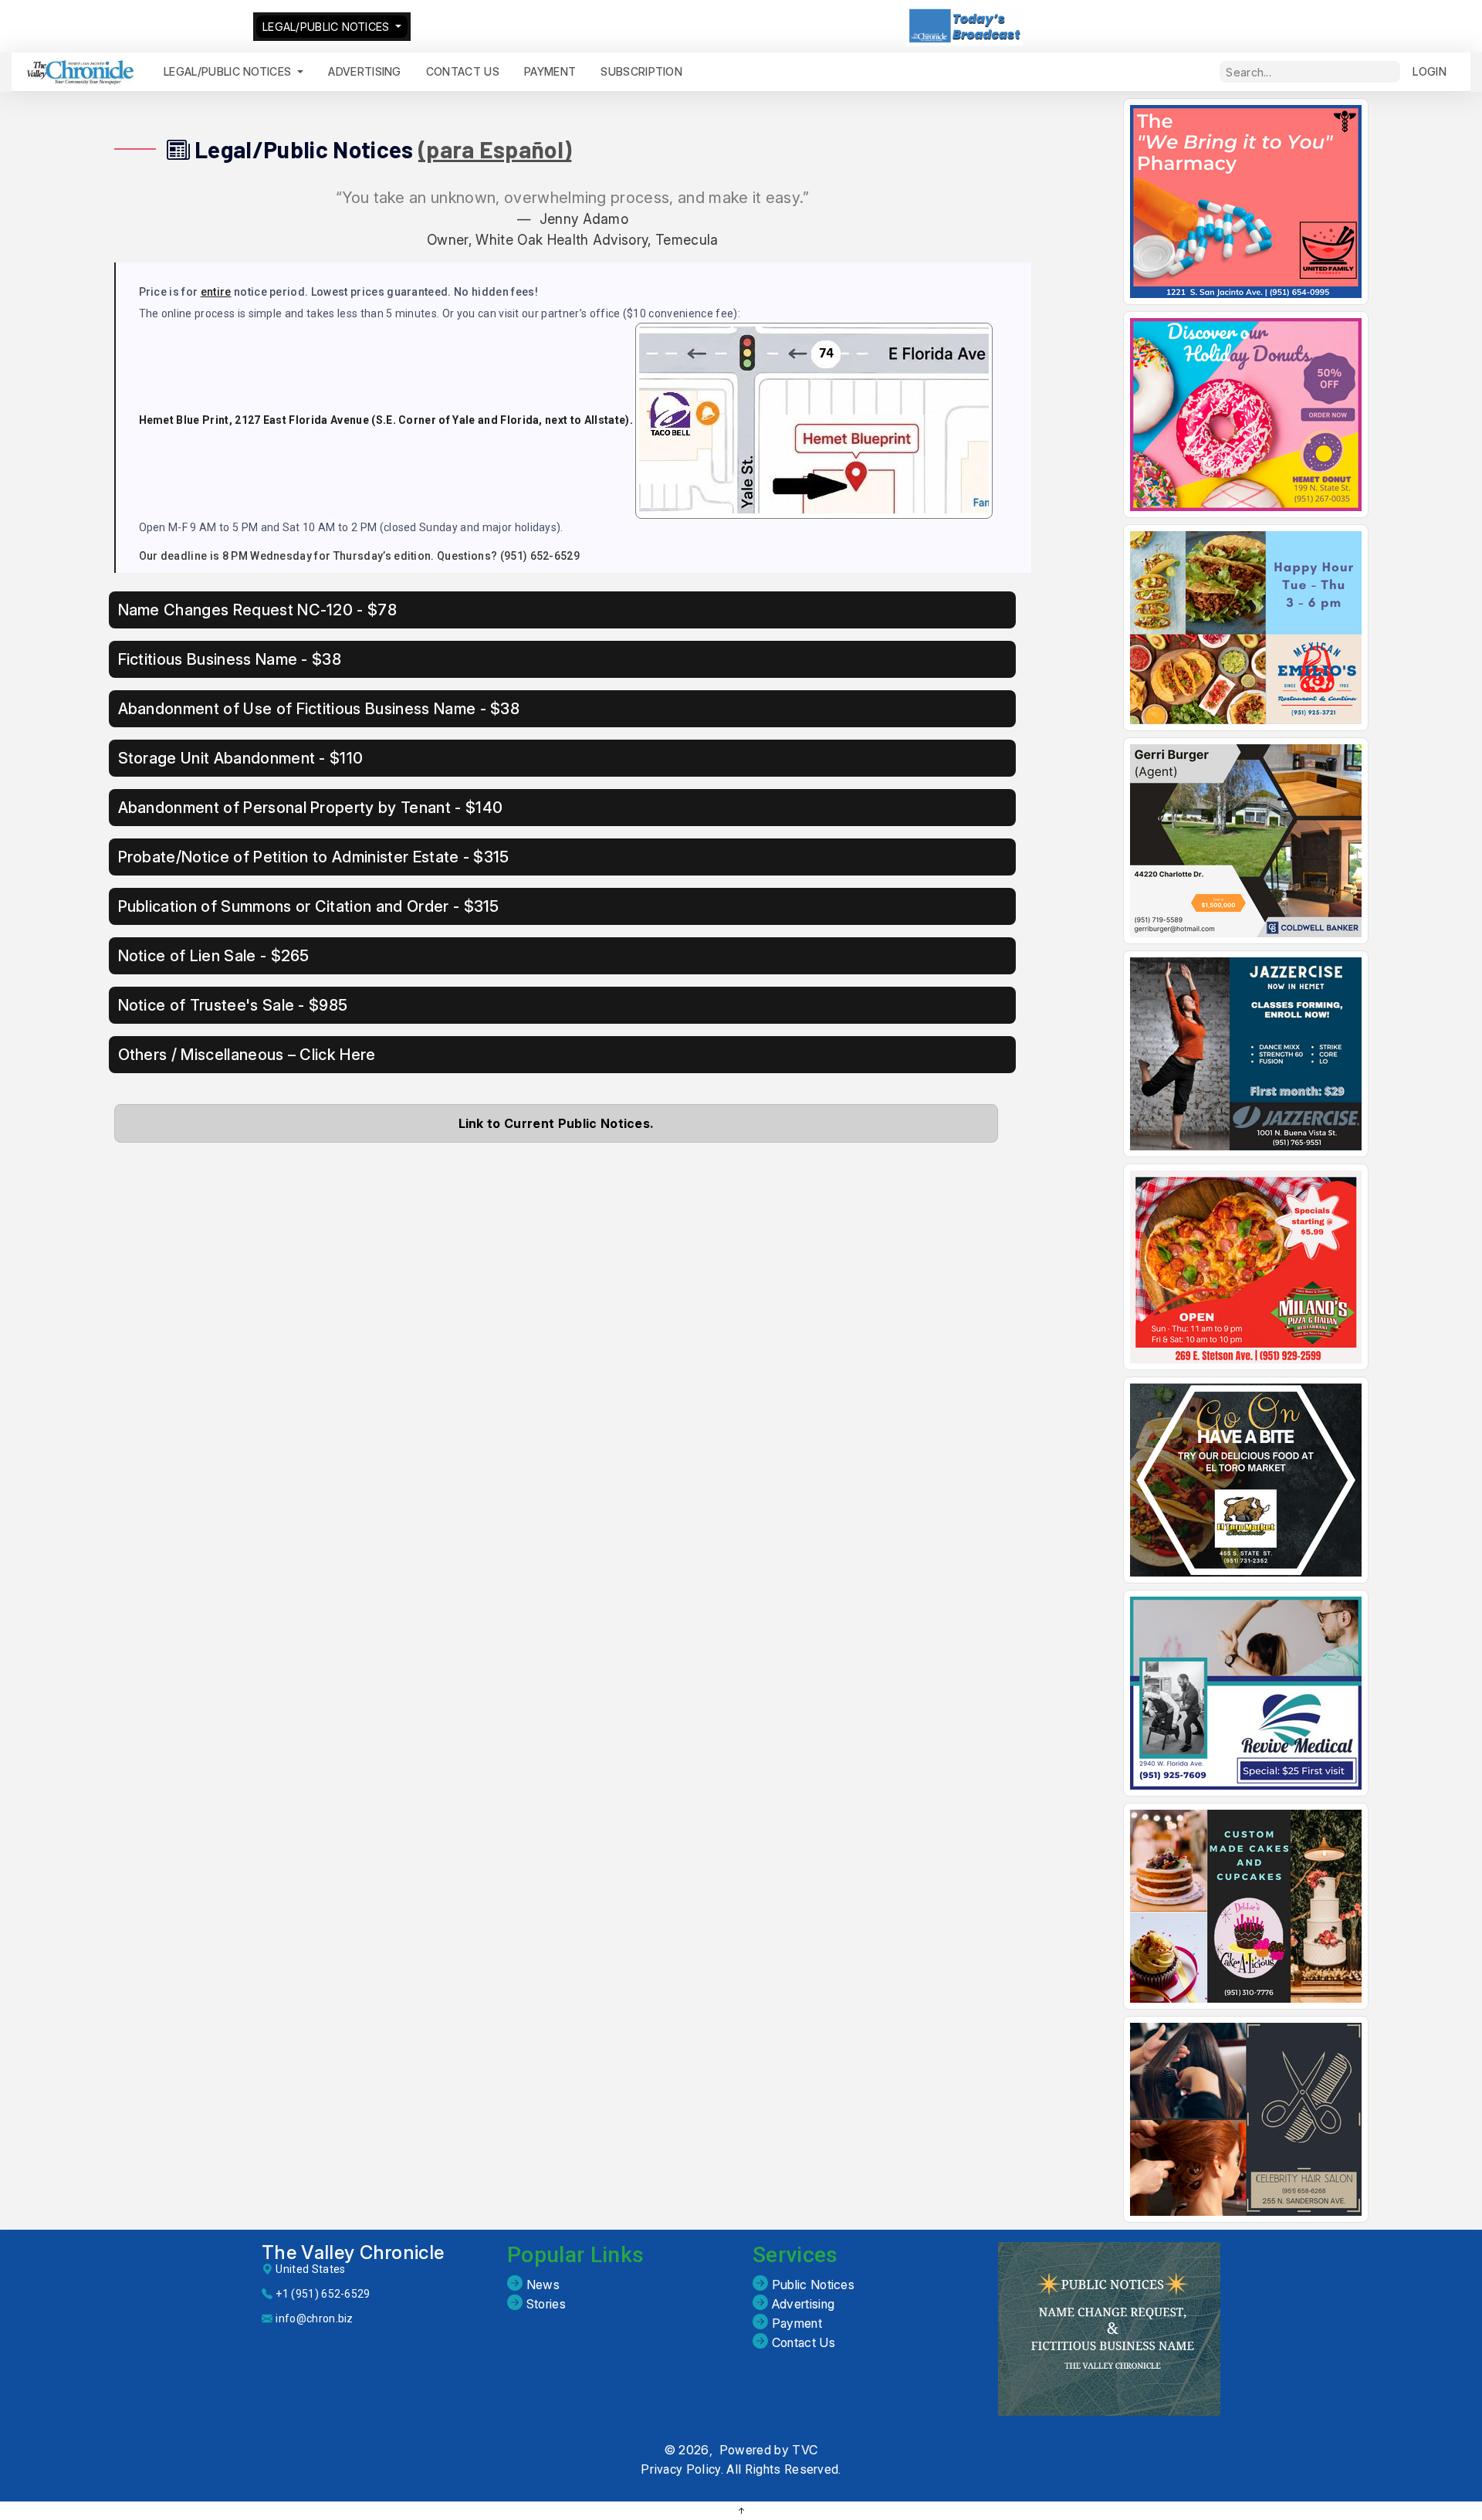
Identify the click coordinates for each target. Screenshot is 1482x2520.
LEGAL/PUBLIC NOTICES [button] (328, 27)
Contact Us (802, 2342)
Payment (795, 2323)
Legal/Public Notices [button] (229, 71)
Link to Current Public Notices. (556, 1123)
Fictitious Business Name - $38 (230, 659)
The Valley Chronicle (353, 2252)
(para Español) (495, 149)
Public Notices (811, 2285)
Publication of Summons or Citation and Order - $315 (309, 906)
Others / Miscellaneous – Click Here (247, 1055)
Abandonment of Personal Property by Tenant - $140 (311, 808)
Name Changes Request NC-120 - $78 (258, 610)
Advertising (365, 71)
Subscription (641, 71)
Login (1430, 71)
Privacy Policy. (682, 2469)
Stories (544, 2304)
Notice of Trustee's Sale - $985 (233, 1005)
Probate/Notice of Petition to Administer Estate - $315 (314, 857)
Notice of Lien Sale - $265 (214, 956)
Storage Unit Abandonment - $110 (241, 758)
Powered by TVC (768, 2450)
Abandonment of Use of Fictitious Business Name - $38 (319, 709)
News (541, 2285)
